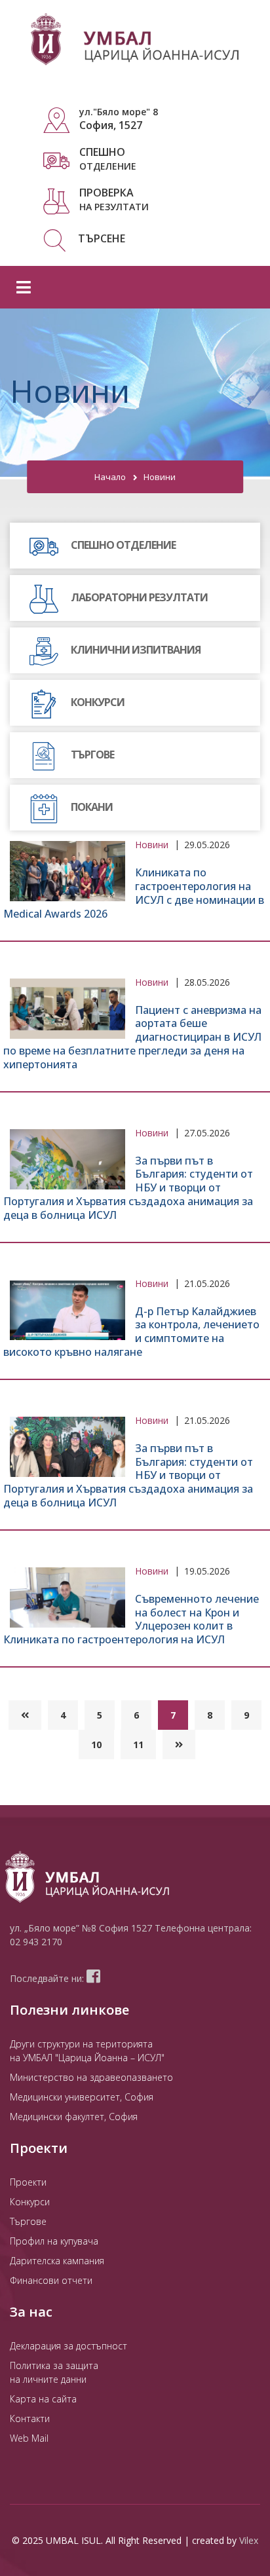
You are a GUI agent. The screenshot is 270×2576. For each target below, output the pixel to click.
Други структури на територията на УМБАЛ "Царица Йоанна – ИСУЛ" (87, 2051)
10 (96, 1745)
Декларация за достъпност (68, 2346)
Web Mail (29, 2438)
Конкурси (30, 2202)
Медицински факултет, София (74, 2117)
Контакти (30, 2418)
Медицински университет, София (82, 2097)
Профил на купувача (54, 2241)
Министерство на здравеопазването (91, 2077)
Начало (110, 477)
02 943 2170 (36, 1942)
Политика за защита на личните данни (54, 2372)
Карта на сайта (43, 2399)
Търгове (28, 2221)
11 (138, 1745)
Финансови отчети (51, 2280)
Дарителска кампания (57, 2261)
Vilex (249, 2540)
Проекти (28, 2182)
